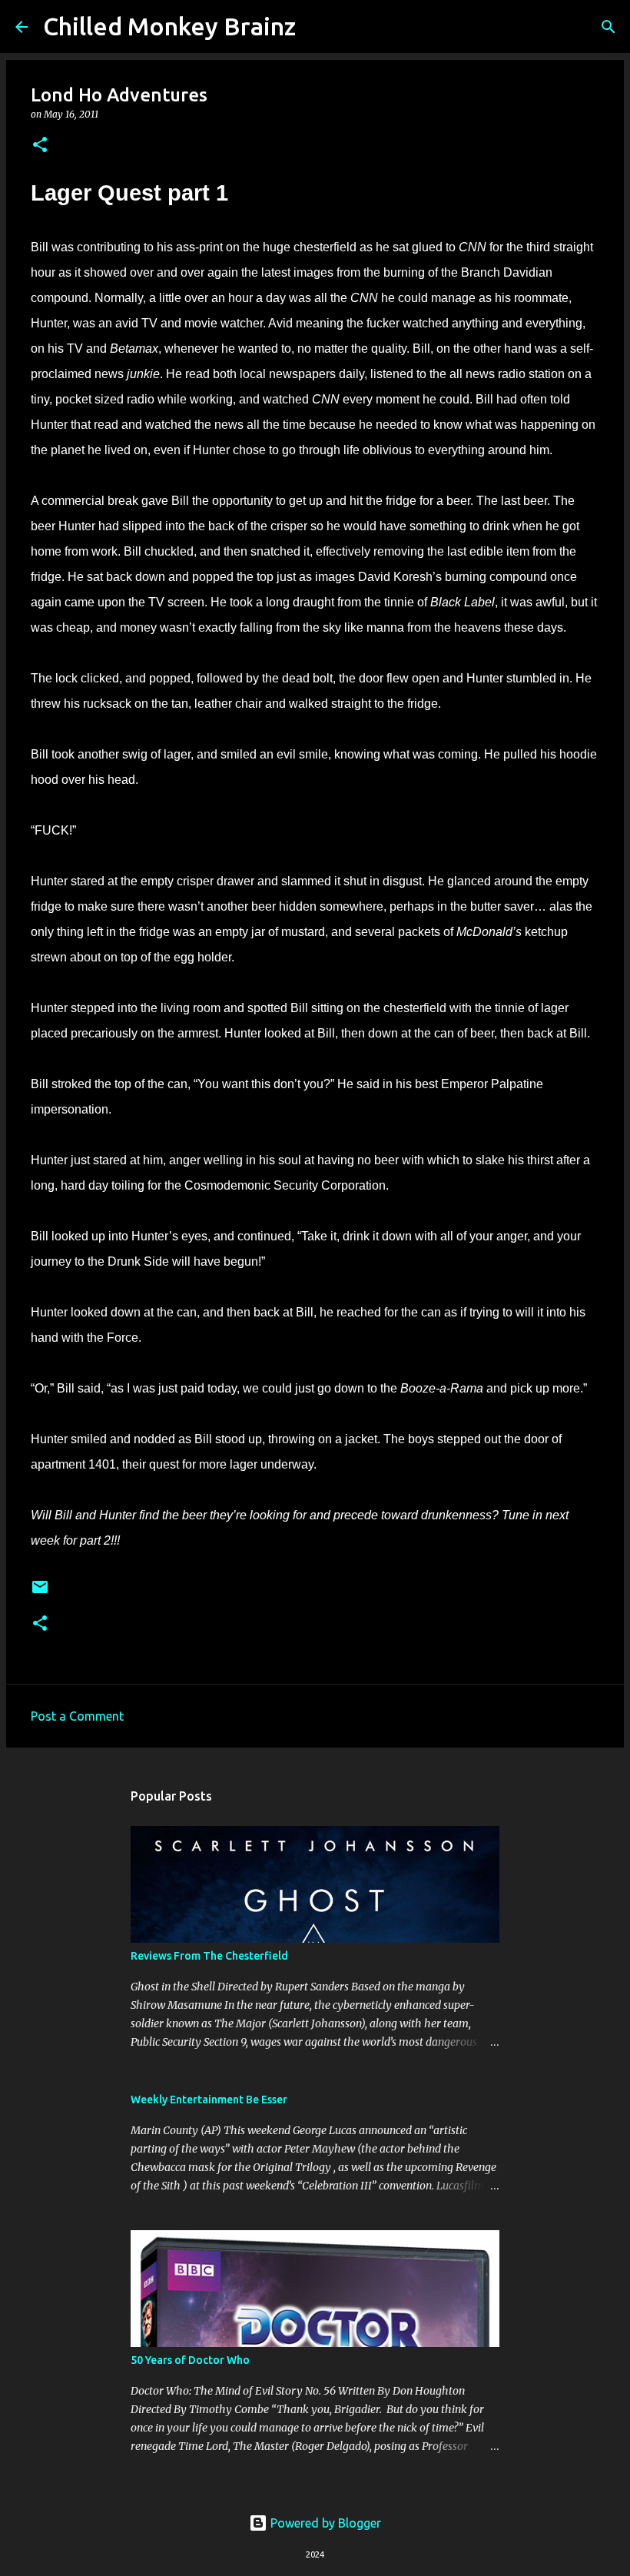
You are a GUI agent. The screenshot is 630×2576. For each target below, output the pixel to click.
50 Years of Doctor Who (190, 2360)
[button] (40, 146)
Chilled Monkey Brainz (169, 26)
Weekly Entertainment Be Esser (209, 2100)
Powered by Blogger (324, 2523)
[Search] (317, 27)
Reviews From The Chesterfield (209, 1956)
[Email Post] (40, 1593)
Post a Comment (77, 1716)
